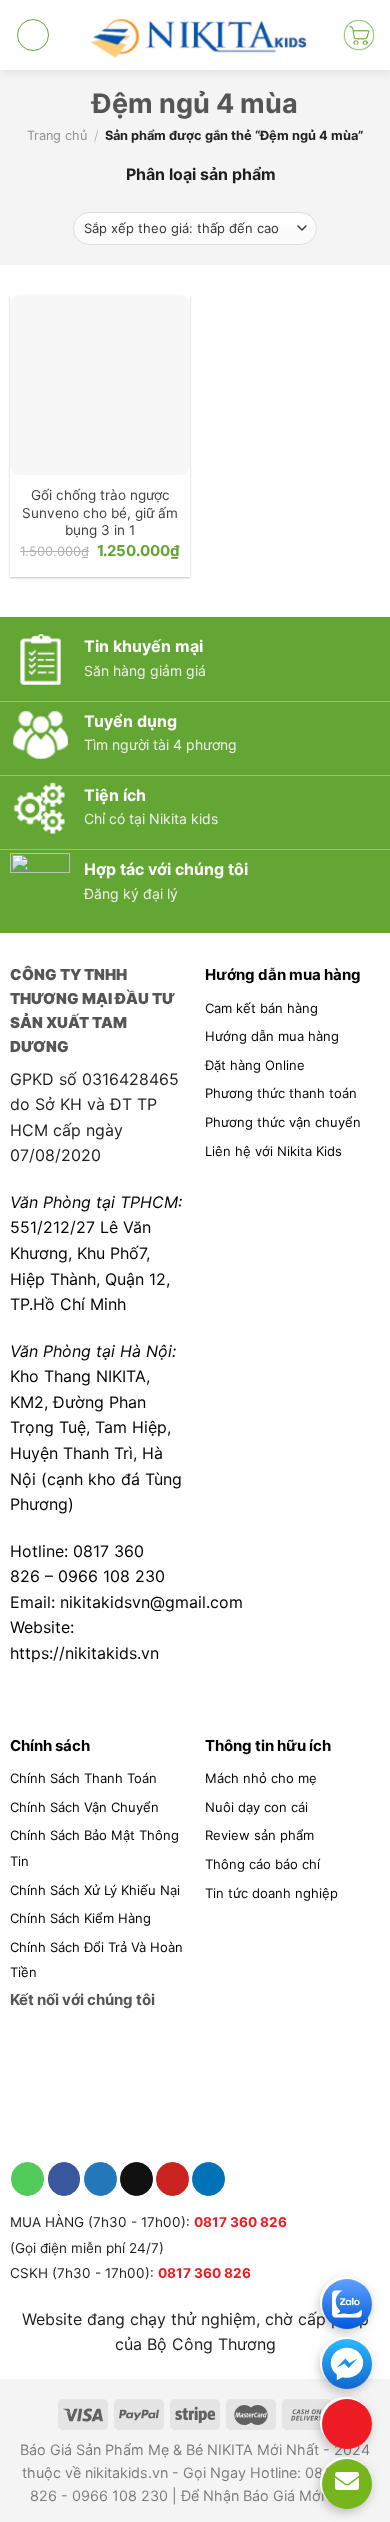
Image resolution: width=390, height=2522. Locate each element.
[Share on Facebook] (64, 2179)
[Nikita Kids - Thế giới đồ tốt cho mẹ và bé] (195, 35)
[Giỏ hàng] (359, 35)
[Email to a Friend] (136, 2179)
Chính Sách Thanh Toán (83, 1778)
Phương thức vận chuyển (283, 1122)
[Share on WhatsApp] (27, 2179)
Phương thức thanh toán (281, 1093)
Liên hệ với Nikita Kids (273, 1151)
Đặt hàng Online (255, 1065)
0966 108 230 (111, 1576)
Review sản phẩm (259, 1835)
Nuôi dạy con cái (256, 1807)
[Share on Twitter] (100, 2179)
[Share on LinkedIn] (208, 2179)
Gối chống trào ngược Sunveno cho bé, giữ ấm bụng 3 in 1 (100, 512)
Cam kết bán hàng (261, 1008)
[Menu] (33, 35)
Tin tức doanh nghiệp (271, 1893)
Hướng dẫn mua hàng (272, 1036)
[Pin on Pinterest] (172, 2179)
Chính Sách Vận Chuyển (84, 1807)
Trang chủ (57, 135)
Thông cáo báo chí (262, 1864)
